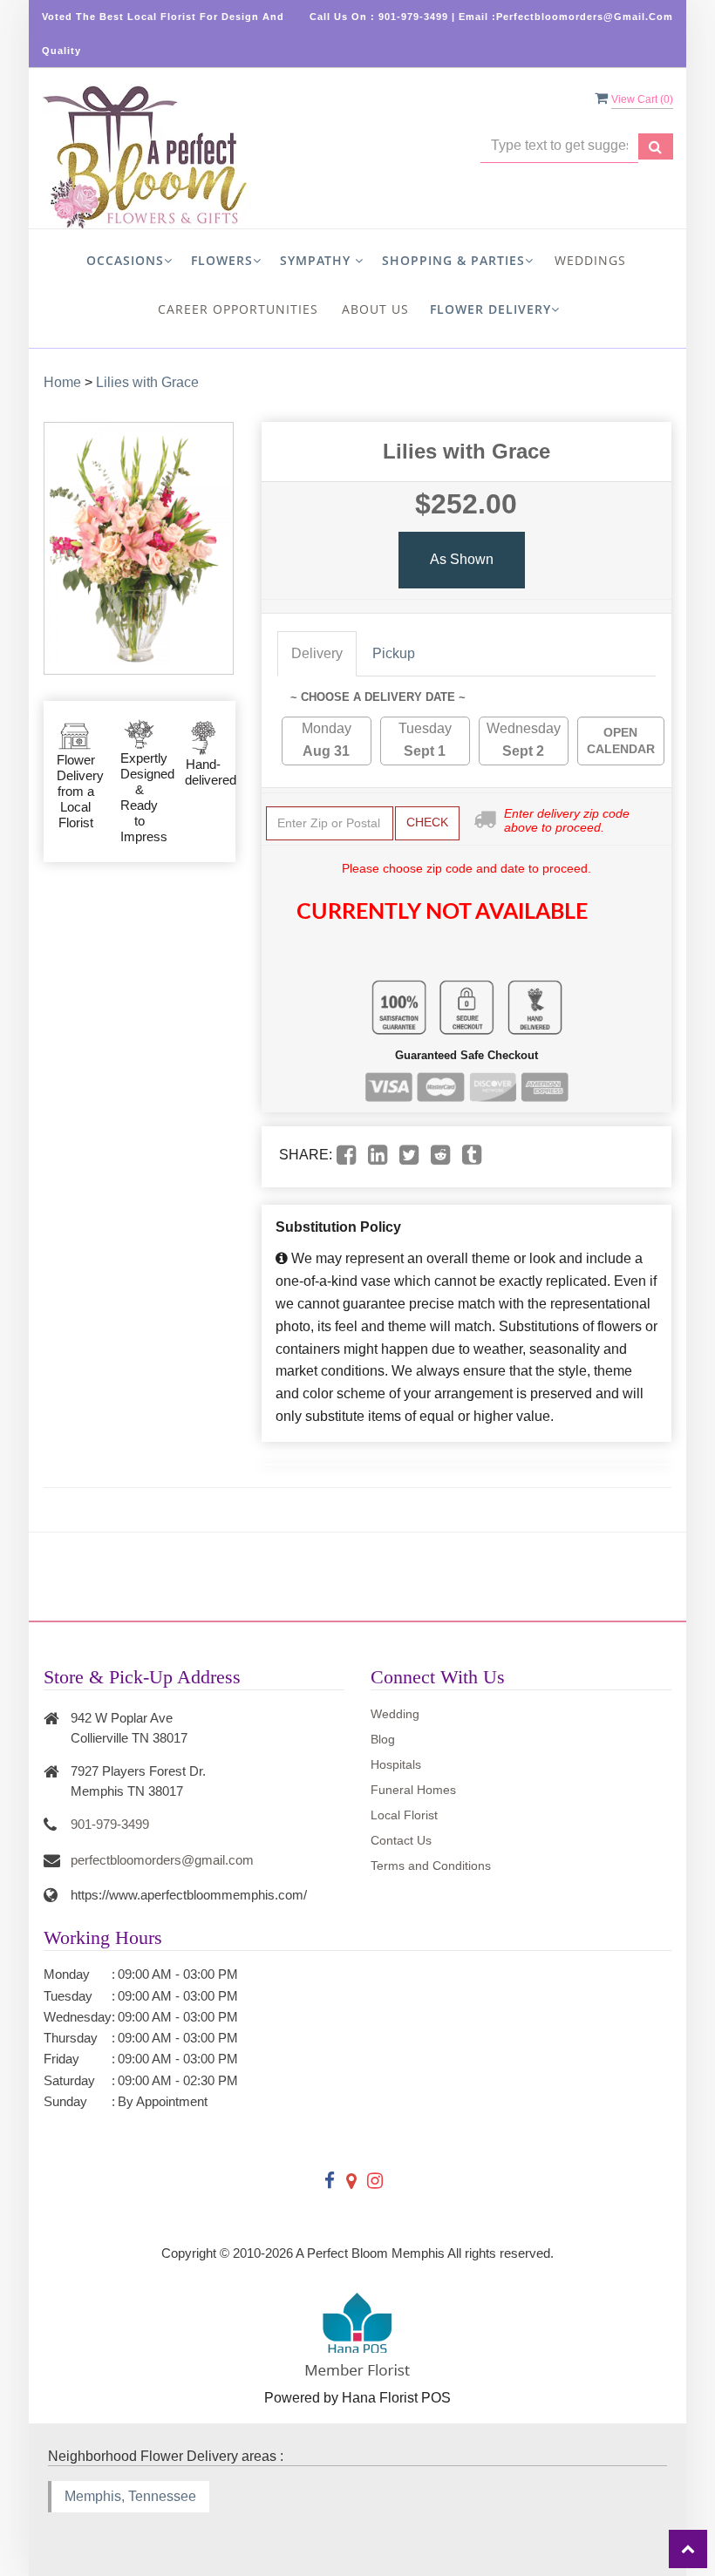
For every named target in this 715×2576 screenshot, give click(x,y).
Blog (383, 1739)
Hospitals (396, 1764)
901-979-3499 (110, 1824)
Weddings (590, 260)
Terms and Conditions (431, 1866)
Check (427, 822)
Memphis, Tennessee (130, 2496)
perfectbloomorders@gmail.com (162, 1860)
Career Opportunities (238, 309)
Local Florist (404, 1815)
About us (375, 309)
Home (62, 382)
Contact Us (401, 1840)
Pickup (394, 653)
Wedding (395, 1714)
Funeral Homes (413, 1790)
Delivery (317, 653)
